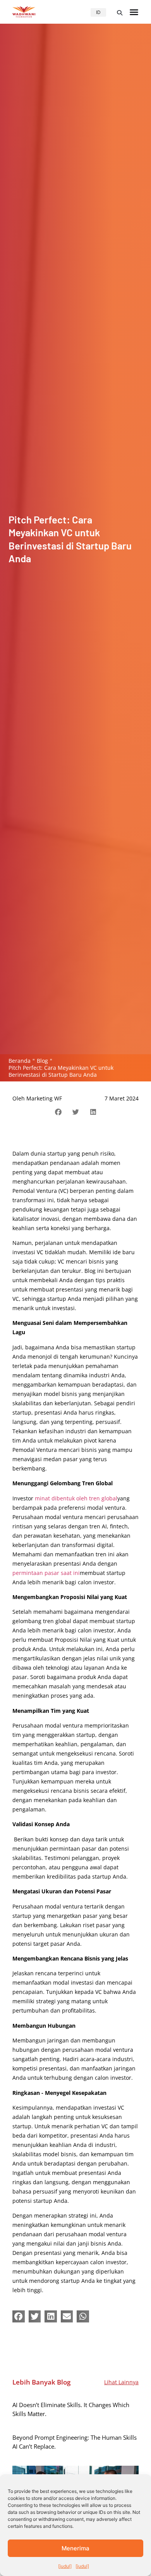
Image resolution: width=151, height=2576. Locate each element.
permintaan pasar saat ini (46, 1573)
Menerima (75, 2548)
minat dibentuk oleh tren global (76, 1498)
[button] (120, 13)
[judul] (65, 2566)
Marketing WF (44, 1098)
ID (98, 12)
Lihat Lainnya (121, 2382)
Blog (42, 1061)
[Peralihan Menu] (134, 12)
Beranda (20, 1061)
